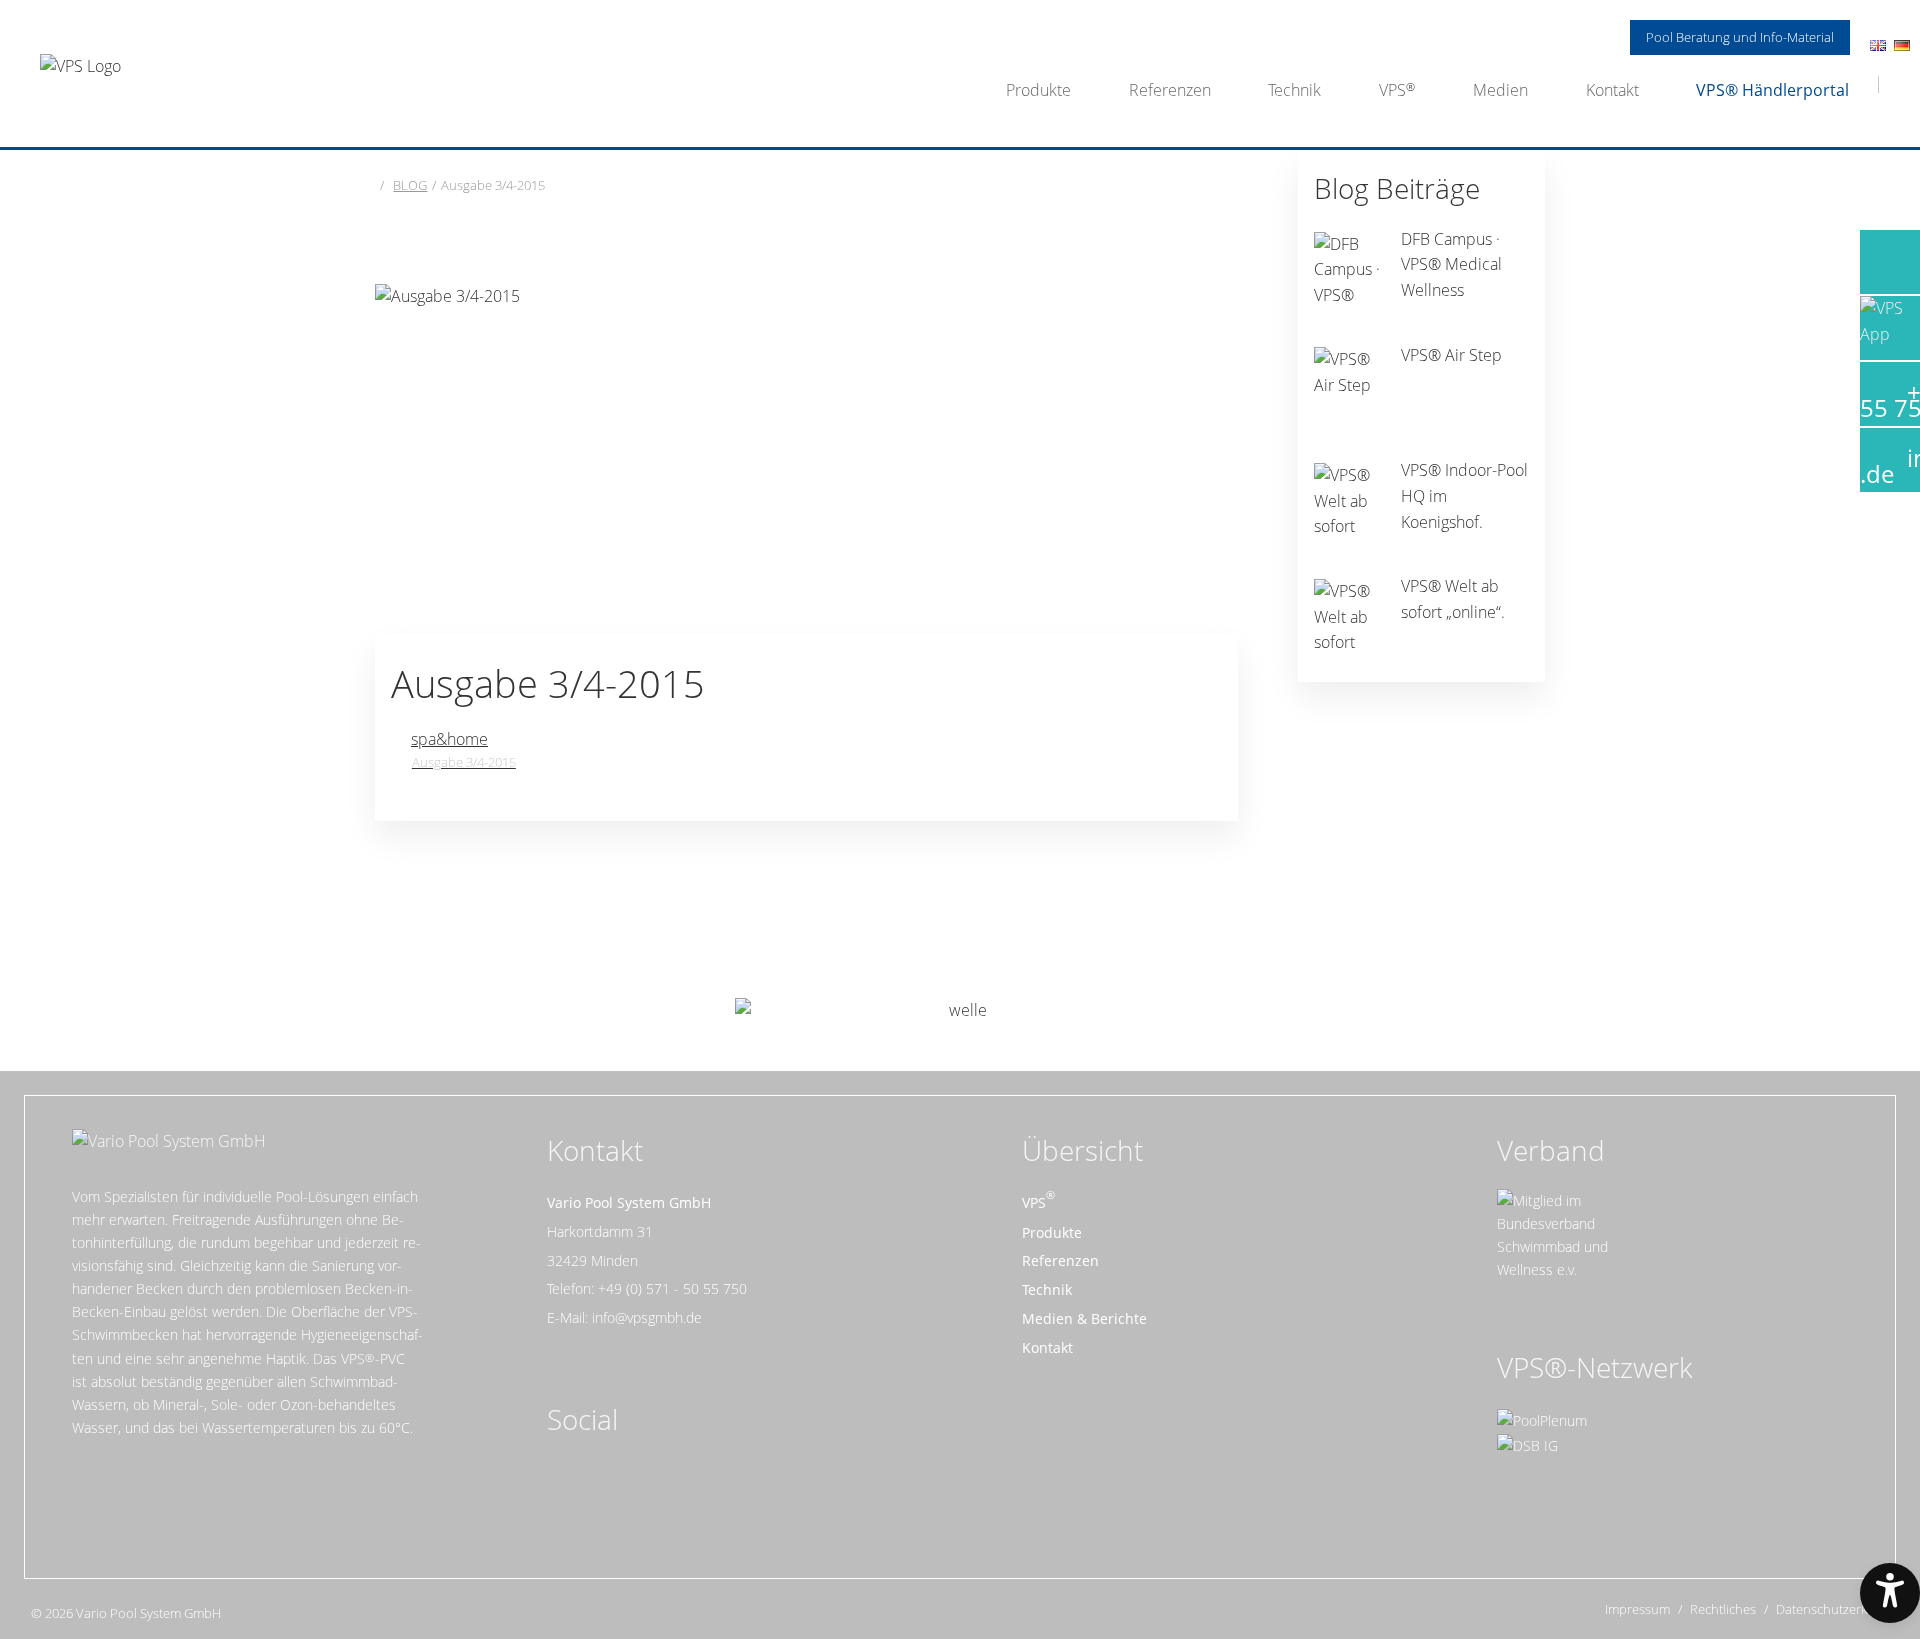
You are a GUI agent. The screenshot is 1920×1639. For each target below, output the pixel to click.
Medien (1500, 90)
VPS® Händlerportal (1772, 90)
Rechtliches (1723, 1609)
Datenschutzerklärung (1840, 1609)
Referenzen (1170, 90)
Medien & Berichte (1084, 1318)
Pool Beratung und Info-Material (1740, 37)
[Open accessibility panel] (1890, 1593)
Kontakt (1612, 90)
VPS (1392, 90)
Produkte (1038, 90)
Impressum (1637, 1609)
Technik (1294, 90)
